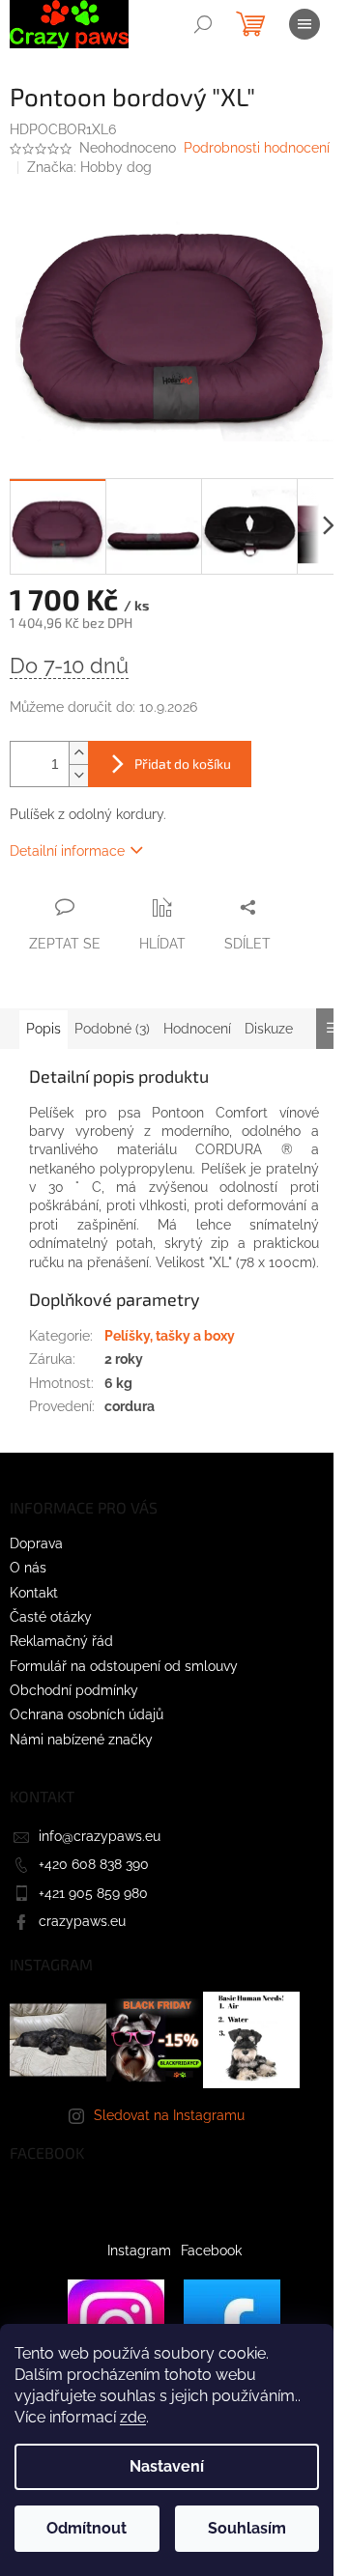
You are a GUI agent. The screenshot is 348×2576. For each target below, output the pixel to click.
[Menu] (304, 24)
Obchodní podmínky (74, 1690)
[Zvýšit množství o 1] (78, 753)
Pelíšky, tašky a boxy (170, 1336)
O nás (28, 1568)
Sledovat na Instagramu (169, 2115)
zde (133, 2417)
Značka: (89, 167)
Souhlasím (247, 2528)
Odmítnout (87, 2528)
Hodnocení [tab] (197, 1029)
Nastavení (167, 2466)
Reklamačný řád (61, 1641)
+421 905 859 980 (93, 1893)
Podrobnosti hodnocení (257, 148)
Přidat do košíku (183, 764)
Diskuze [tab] (269, 1029)
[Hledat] (203, 24)
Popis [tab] (43, 1029)
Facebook (211, 2250)
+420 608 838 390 (94, 1864)
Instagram (139, 2250)
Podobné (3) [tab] (112, 1029)
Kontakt (34, 1593)
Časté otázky (51, 1617)
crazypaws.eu (82, 1921)
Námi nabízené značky (81, 1740)
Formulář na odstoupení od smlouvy (124, 1666)
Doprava (36, 1543)
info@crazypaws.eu (100, 1836)
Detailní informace (67, 851)
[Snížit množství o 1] (78, 775)
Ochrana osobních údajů (87, 1714)
